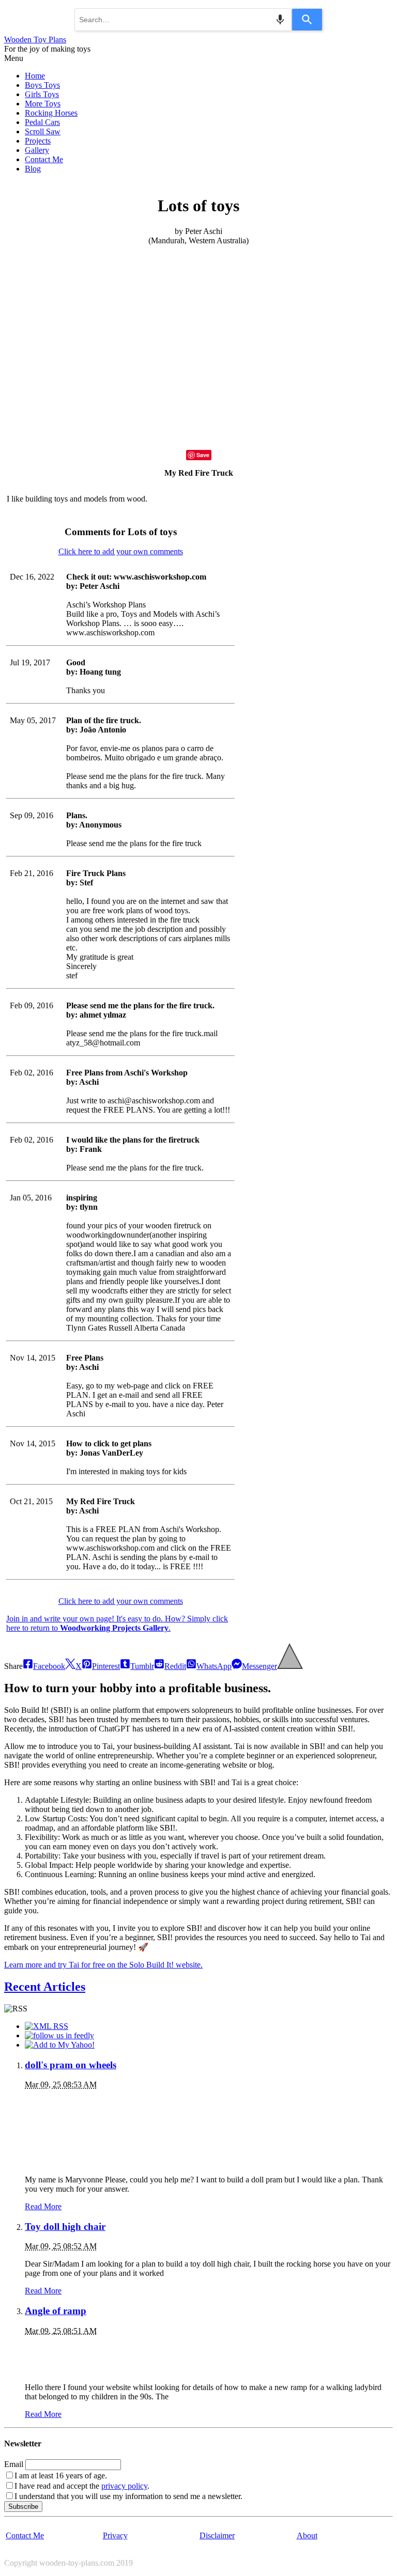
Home (35, 76)
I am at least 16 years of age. (61, 2476)
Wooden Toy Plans (35, 40)
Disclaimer (217, 2535)
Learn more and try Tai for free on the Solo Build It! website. (103, 1965)
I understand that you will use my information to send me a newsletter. (128, 2496)
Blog (33, 169)
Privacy (115, 2535)
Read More (43, 2206)
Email (14, 2464)
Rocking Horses (51, 113)
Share (13, 1666)
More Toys (43, 104)
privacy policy (124, 2486)
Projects (38, 141)
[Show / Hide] (290, 1666)
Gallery (37, 150)
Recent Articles (45, 1987)
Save (203, 455)
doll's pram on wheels (71, 2065)
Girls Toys (42, 94)
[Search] (307, 20)
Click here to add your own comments (121, 551)
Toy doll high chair (65, 2227)
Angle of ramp (56, 2311)
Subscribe (23, 2507)
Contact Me (44, 159)
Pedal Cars (42, 122)
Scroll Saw (43, 131)
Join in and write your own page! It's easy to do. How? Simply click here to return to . (117, 1623)
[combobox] (183, 20)
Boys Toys (42, 85)
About (307, 2535)
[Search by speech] (280, 20)
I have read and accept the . (82, 2486)
